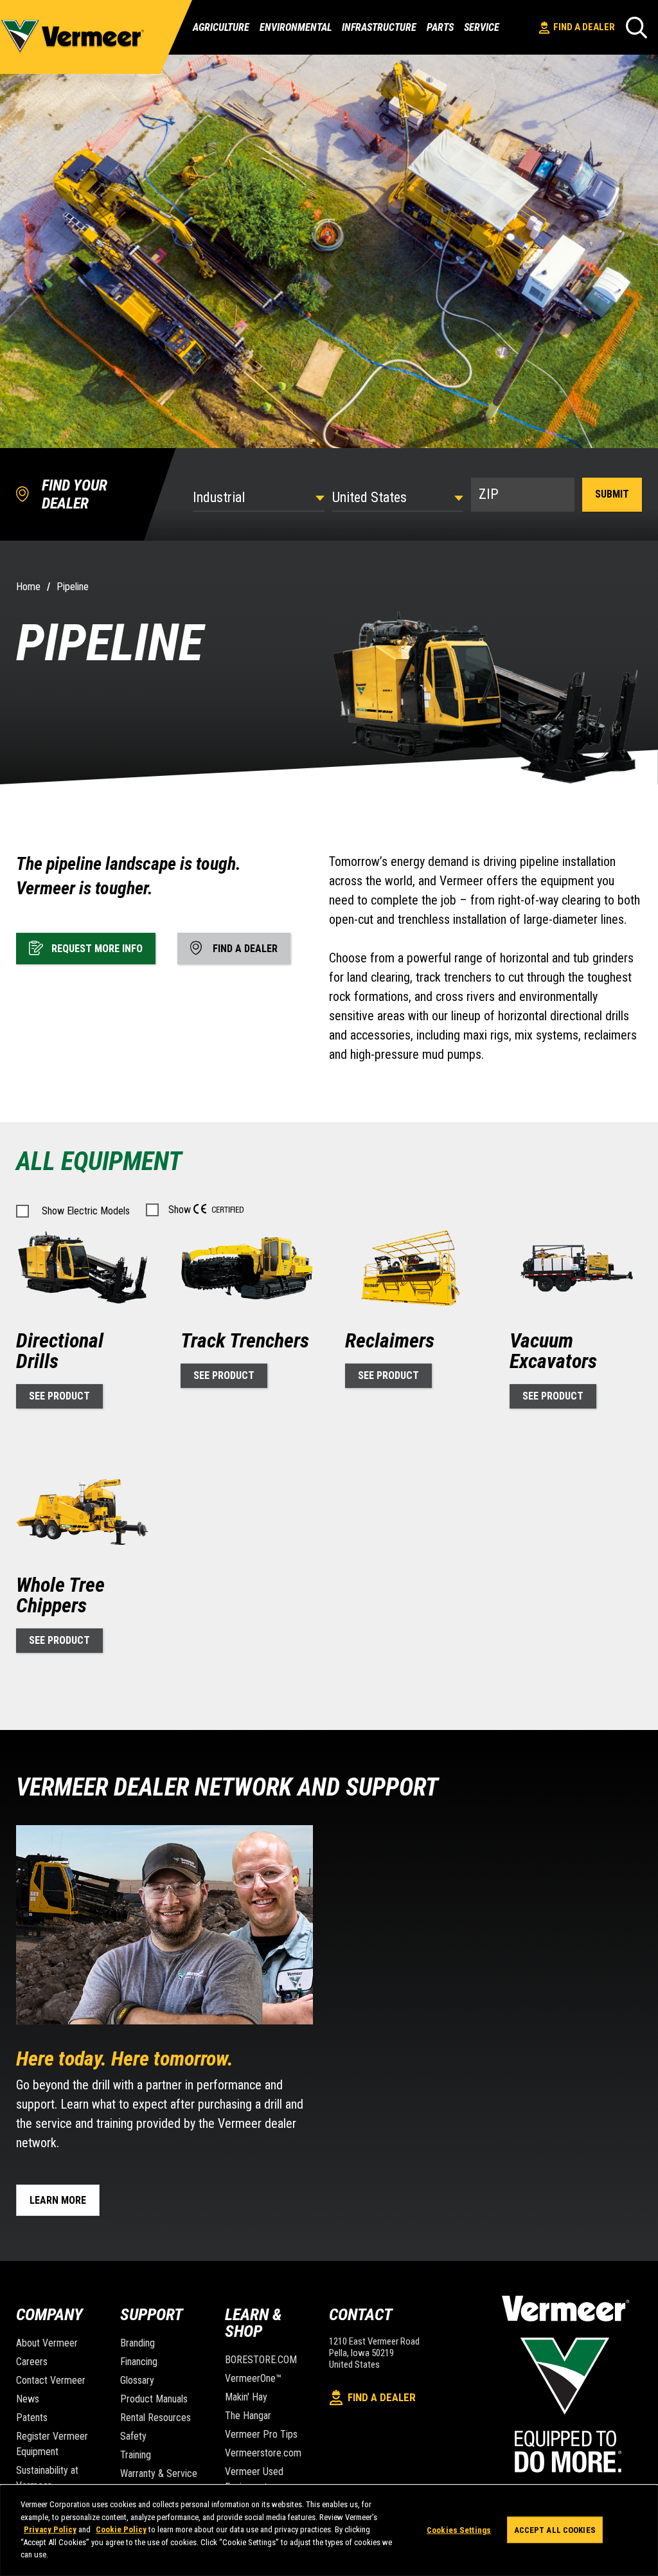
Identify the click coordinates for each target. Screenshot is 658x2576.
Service (482, 28)
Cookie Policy (121, 2529)
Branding (138, 2343)
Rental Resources (156, 2418)
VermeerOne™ (253, 2378)
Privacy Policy (50, 2529)
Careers (32, 2362)
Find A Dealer (584, 27)
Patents (32, 2418)
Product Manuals (154, 2399)
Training (136, 2455)
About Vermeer (47, 2343)
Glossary (137, 2380)
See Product (59, 1396)
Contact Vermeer (51, 2380)
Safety (133, 2436)
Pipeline (73, 587)
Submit (612, 494)
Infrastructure (379, 27)
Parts (440, 28)
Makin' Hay (246, 2397)
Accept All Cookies (555, 2529)
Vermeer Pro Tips (261, 2434)
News (28, 2399)
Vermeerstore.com (263, 2453)
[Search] (636, 27)
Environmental (296, 27)
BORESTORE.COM (261, 2360)
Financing (139, 2362)
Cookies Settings (459, 2529)
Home (28, 587)
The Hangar (248, 2416)
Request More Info (97, 949)
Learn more (58, 2200)
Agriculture (221, 27)
